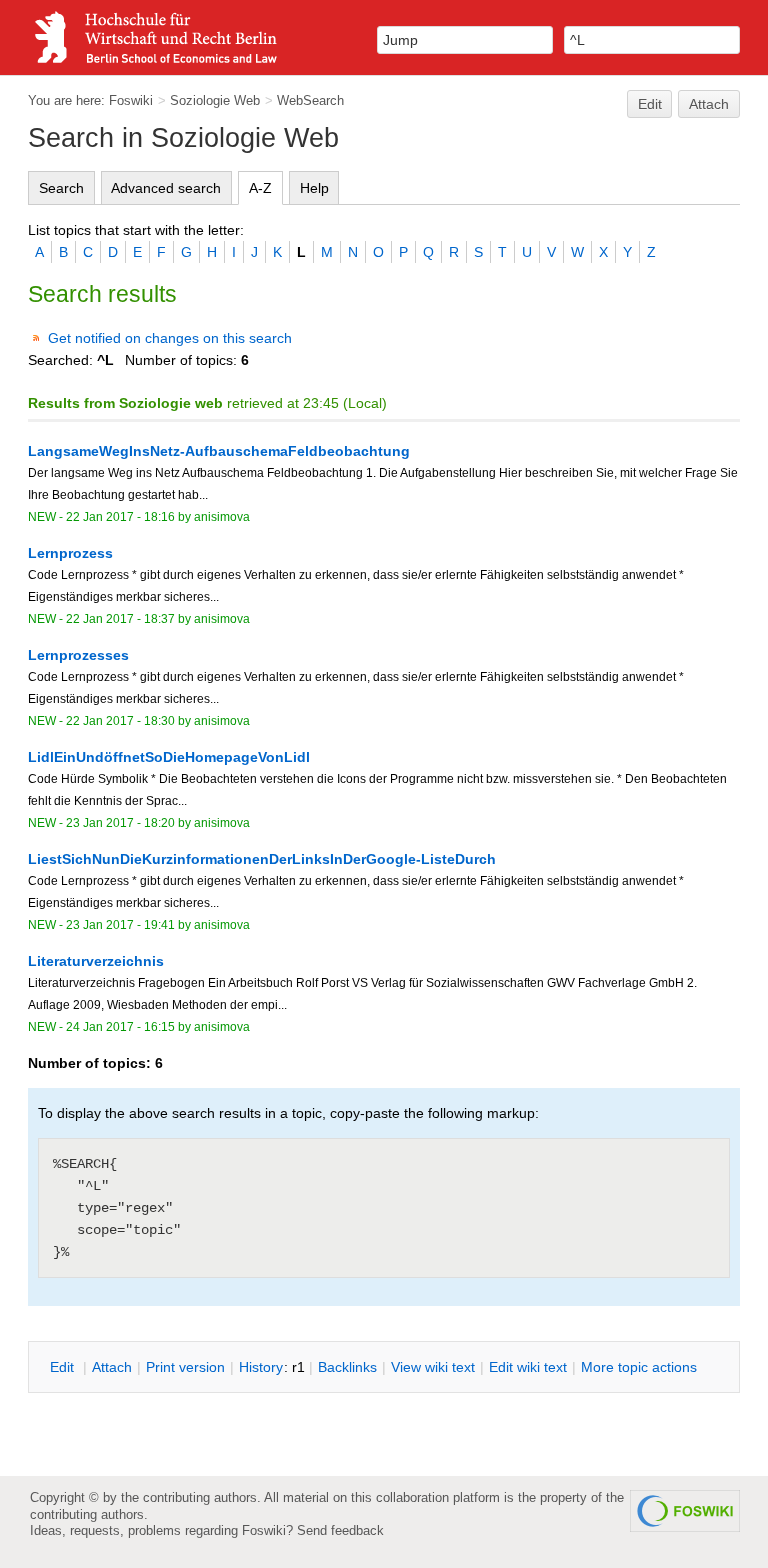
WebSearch (310, 100)
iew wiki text (433, 1367)
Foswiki (131, 100)
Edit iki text (528, 1367)
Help (314, 188)
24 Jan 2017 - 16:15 (120, 1027)
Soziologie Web (215, 100)
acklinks (347, 1367)
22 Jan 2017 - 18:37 (120, 619)
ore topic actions (639, 1367)
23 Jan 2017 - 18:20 (120, 823)
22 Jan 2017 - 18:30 (120, 721)
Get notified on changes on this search (170, 338)
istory (261, 1367)
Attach (709, 104)
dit (64, 1367)
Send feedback (340, 1530)
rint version (185, 1367)
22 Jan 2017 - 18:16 (120, 517)
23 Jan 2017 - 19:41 (120, 925)
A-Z (260, 188)
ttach (112, 1367)
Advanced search (166, 188)
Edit (650, 104)
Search (61, 188)
